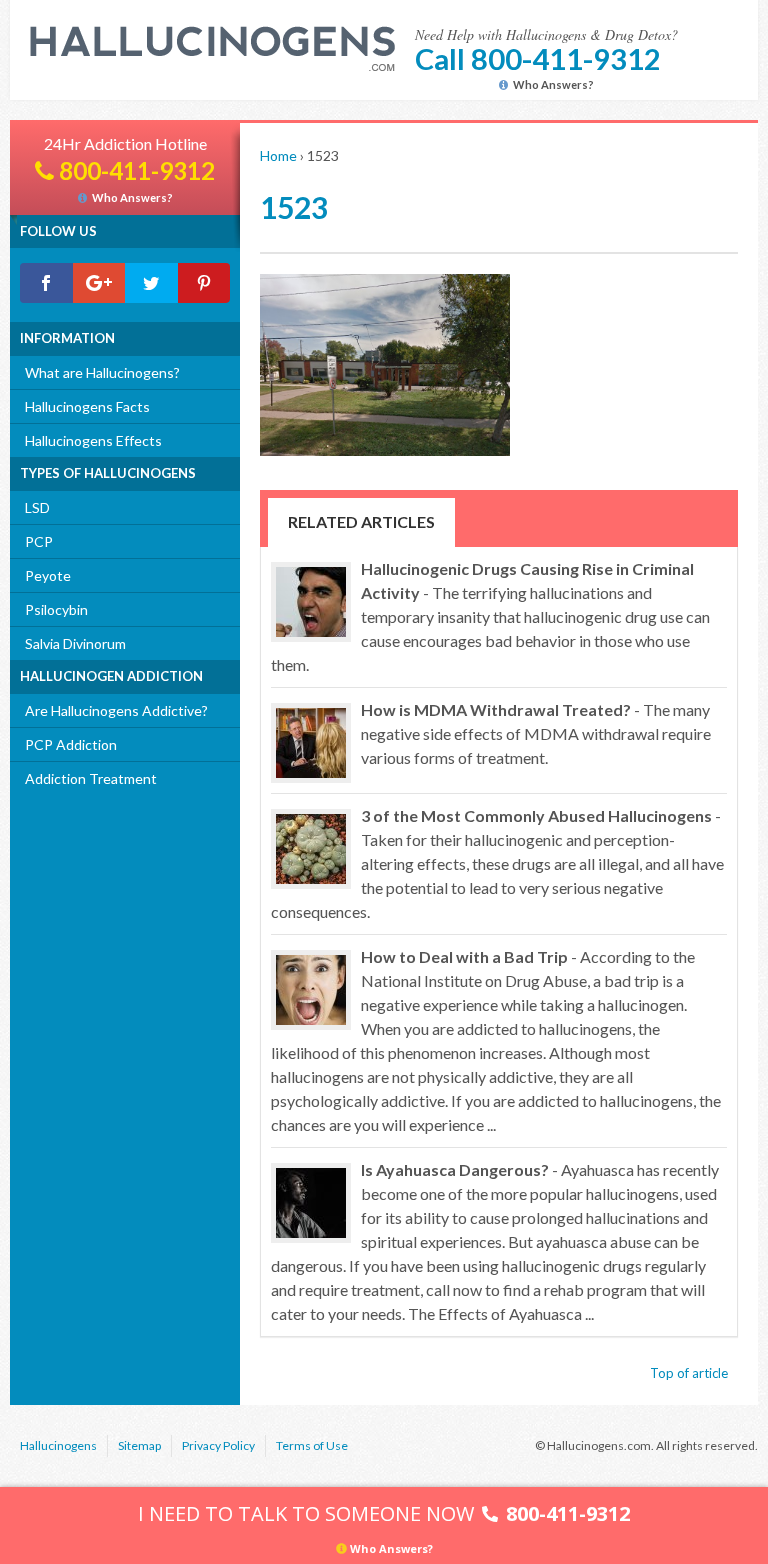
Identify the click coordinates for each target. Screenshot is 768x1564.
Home (278, 155)
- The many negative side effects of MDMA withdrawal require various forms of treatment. (536, 733)
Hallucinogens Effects (93, 440)
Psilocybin (56, 609)
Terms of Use (312, 1445)
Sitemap (139, 1445)
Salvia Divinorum (75, 643)
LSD (37, 507)
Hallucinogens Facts (87, 406)
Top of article (689, 1373)
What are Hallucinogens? (102, 372)
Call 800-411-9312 (538, 58)
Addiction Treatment (91, 778)
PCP (39, 541)
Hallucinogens (58, 1445)
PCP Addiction (71, 744)
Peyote (48, 575)
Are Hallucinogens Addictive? (116, 710)
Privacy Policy (218, 1445)
